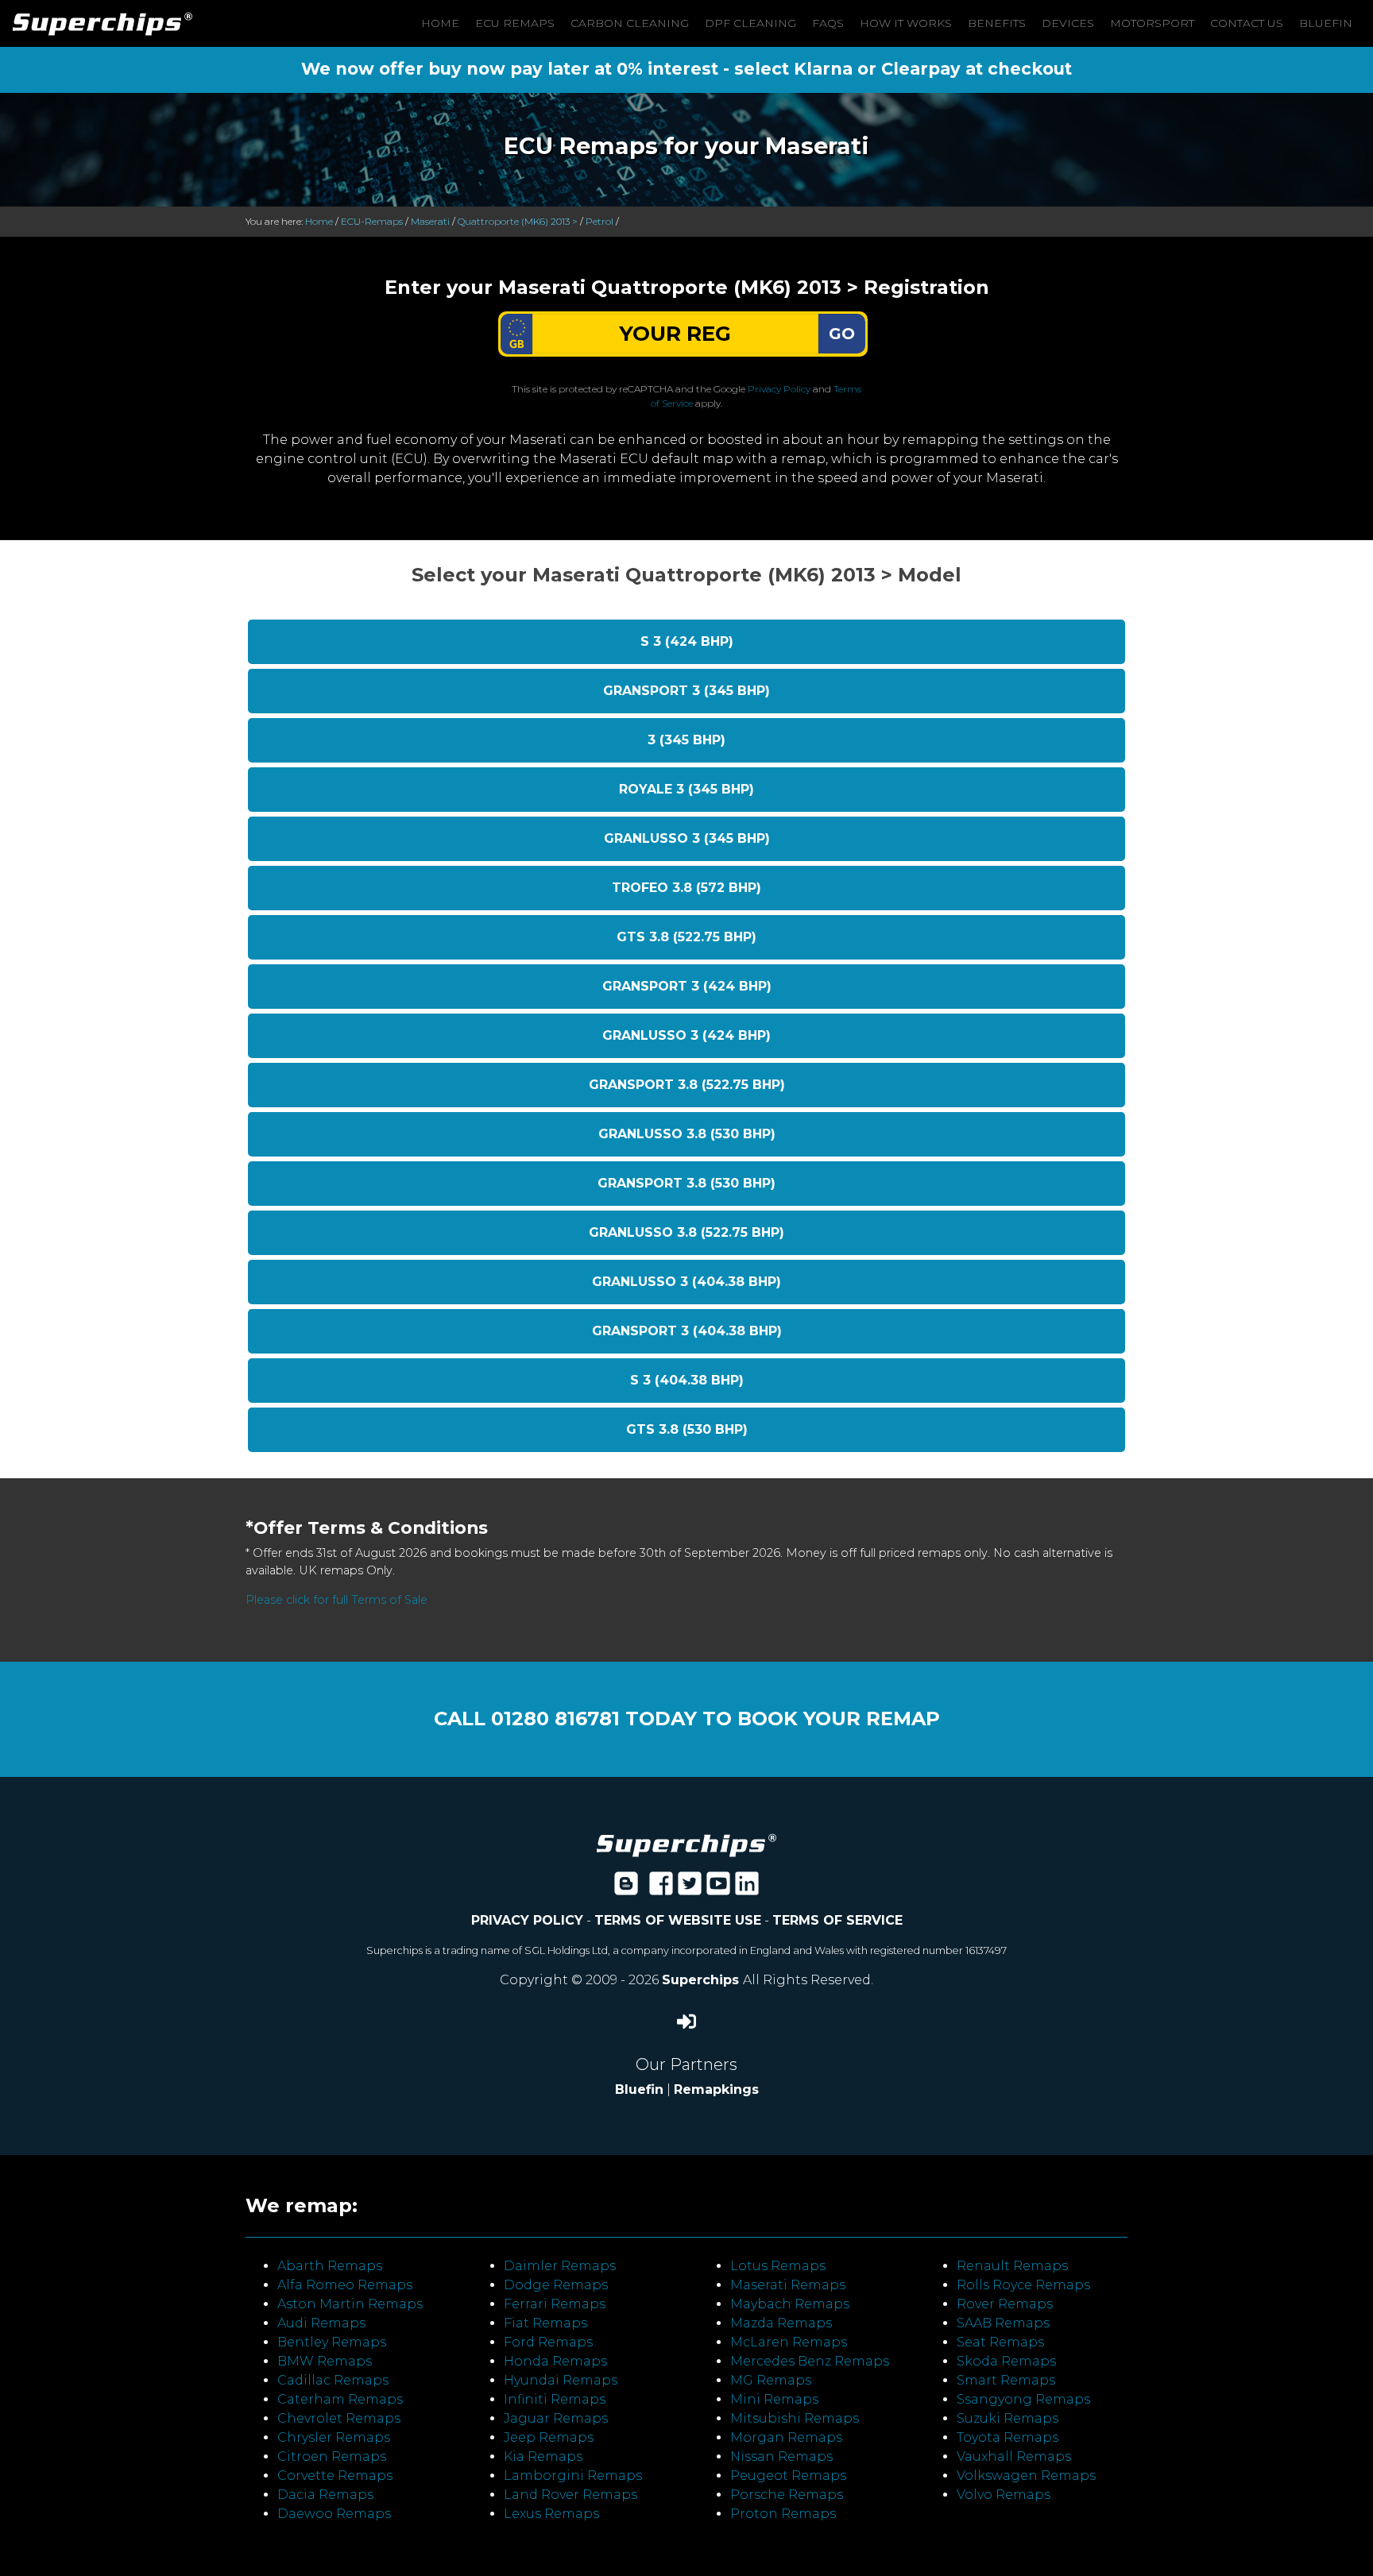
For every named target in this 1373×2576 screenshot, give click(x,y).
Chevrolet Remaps (339, 2418)
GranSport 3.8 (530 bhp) (686, 1183)
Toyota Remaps (1008, 2437)
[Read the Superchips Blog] (626, 1889)
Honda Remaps (555, 2361)
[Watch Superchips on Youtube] (718, 1889)
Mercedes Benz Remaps (810, 2361)
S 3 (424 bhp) (687, 641)
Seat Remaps (1000, 2342)
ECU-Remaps (372, 221)
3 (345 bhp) (686, 740)
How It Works (906, 23)
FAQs (828, 23)
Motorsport (1152, 23)
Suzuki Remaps (1008, 2418)
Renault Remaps (1012, 2266)
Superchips (702, 1980)
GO (842, 334)
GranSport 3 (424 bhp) (687, 986)
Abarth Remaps (330, 2266)
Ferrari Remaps (555, 2304)
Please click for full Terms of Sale (336, 1600)
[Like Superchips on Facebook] (661, 1889)
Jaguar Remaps (556, 2418)
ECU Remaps (515, 23)
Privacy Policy (779, 389)
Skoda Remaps (1006, 2361)
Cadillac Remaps (333, 2380)
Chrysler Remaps (334, 2437)
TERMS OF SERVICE (837, 1920)
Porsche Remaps (787, 2495)
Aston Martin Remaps (350, 2304)
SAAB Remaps (1003, 2323)
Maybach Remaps (790, 2304)
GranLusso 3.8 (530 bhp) (687, 1134)
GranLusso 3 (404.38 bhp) (686, 1282)
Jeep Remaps (549, 2437)
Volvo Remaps (1004, 2495)
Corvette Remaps (335, 2476)
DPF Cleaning (750, 23)
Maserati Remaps (788, 2285)
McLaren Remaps (789, 2342)
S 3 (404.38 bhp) (687, 1380)
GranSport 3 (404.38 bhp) (687, 1331)
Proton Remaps (783, 2514)
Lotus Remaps (778, 2266)
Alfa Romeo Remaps (345, 2285)
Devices (1068, 23)
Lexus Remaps (551, 2514)
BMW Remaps (325, 2361)
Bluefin (1326, 23)
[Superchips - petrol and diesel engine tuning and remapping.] (686, 1844)
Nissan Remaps (781, 2456)
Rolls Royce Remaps (1023, 2285)
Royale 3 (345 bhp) (686, 789)
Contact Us (1247, 23)
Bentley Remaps (332, 2342)
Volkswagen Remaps (1026, 2476)
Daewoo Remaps (334, 2514)
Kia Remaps (543, 2456)
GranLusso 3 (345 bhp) (687, 838)
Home (440, 23)
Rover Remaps (1005, 2304)
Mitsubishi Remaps (795, 2418)
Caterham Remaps (340, 2399)
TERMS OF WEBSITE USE (678, 1920)
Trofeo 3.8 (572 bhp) (686, 888)
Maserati (430, 221)
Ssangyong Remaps (1023, 2399)
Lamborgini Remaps (573, 2476)
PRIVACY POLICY (527, 1920)
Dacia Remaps (325, 2495)
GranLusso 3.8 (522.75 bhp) (686, 1232)
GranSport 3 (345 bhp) (686, 691)
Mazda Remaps (781, 2323)
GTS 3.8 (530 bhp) (687, 1429)
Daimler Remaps (560, 2266)
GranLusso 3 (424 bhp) (686, 1035)
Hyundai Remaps (561, 2380)
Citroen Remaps (332, 2456)
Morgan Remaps (786, 2437)
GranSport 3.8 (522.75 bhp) (687, 1085)
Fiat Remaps (545, 2323)
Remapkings (716, 2089)
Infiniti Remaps (555, 2399)
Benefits (997, 23)
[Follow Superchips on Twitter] (690, 1889)
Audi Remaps (321, 2323)
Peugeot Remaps (788, 2476)
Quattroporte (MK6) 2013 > (518, 221)
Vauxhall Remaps (1014, 2456)
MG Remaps (771, 2380)
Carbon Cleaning (630, 23)
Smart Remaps (1006, 2380)
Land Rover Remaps (570, 2495)
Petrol (599, 221)
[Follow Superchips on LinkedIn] (747, 1889)
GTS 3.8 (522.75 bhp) (686, 937)
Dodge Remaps (556, 2285)
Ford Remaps (548, 2342)
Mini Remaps (774, 2399)
